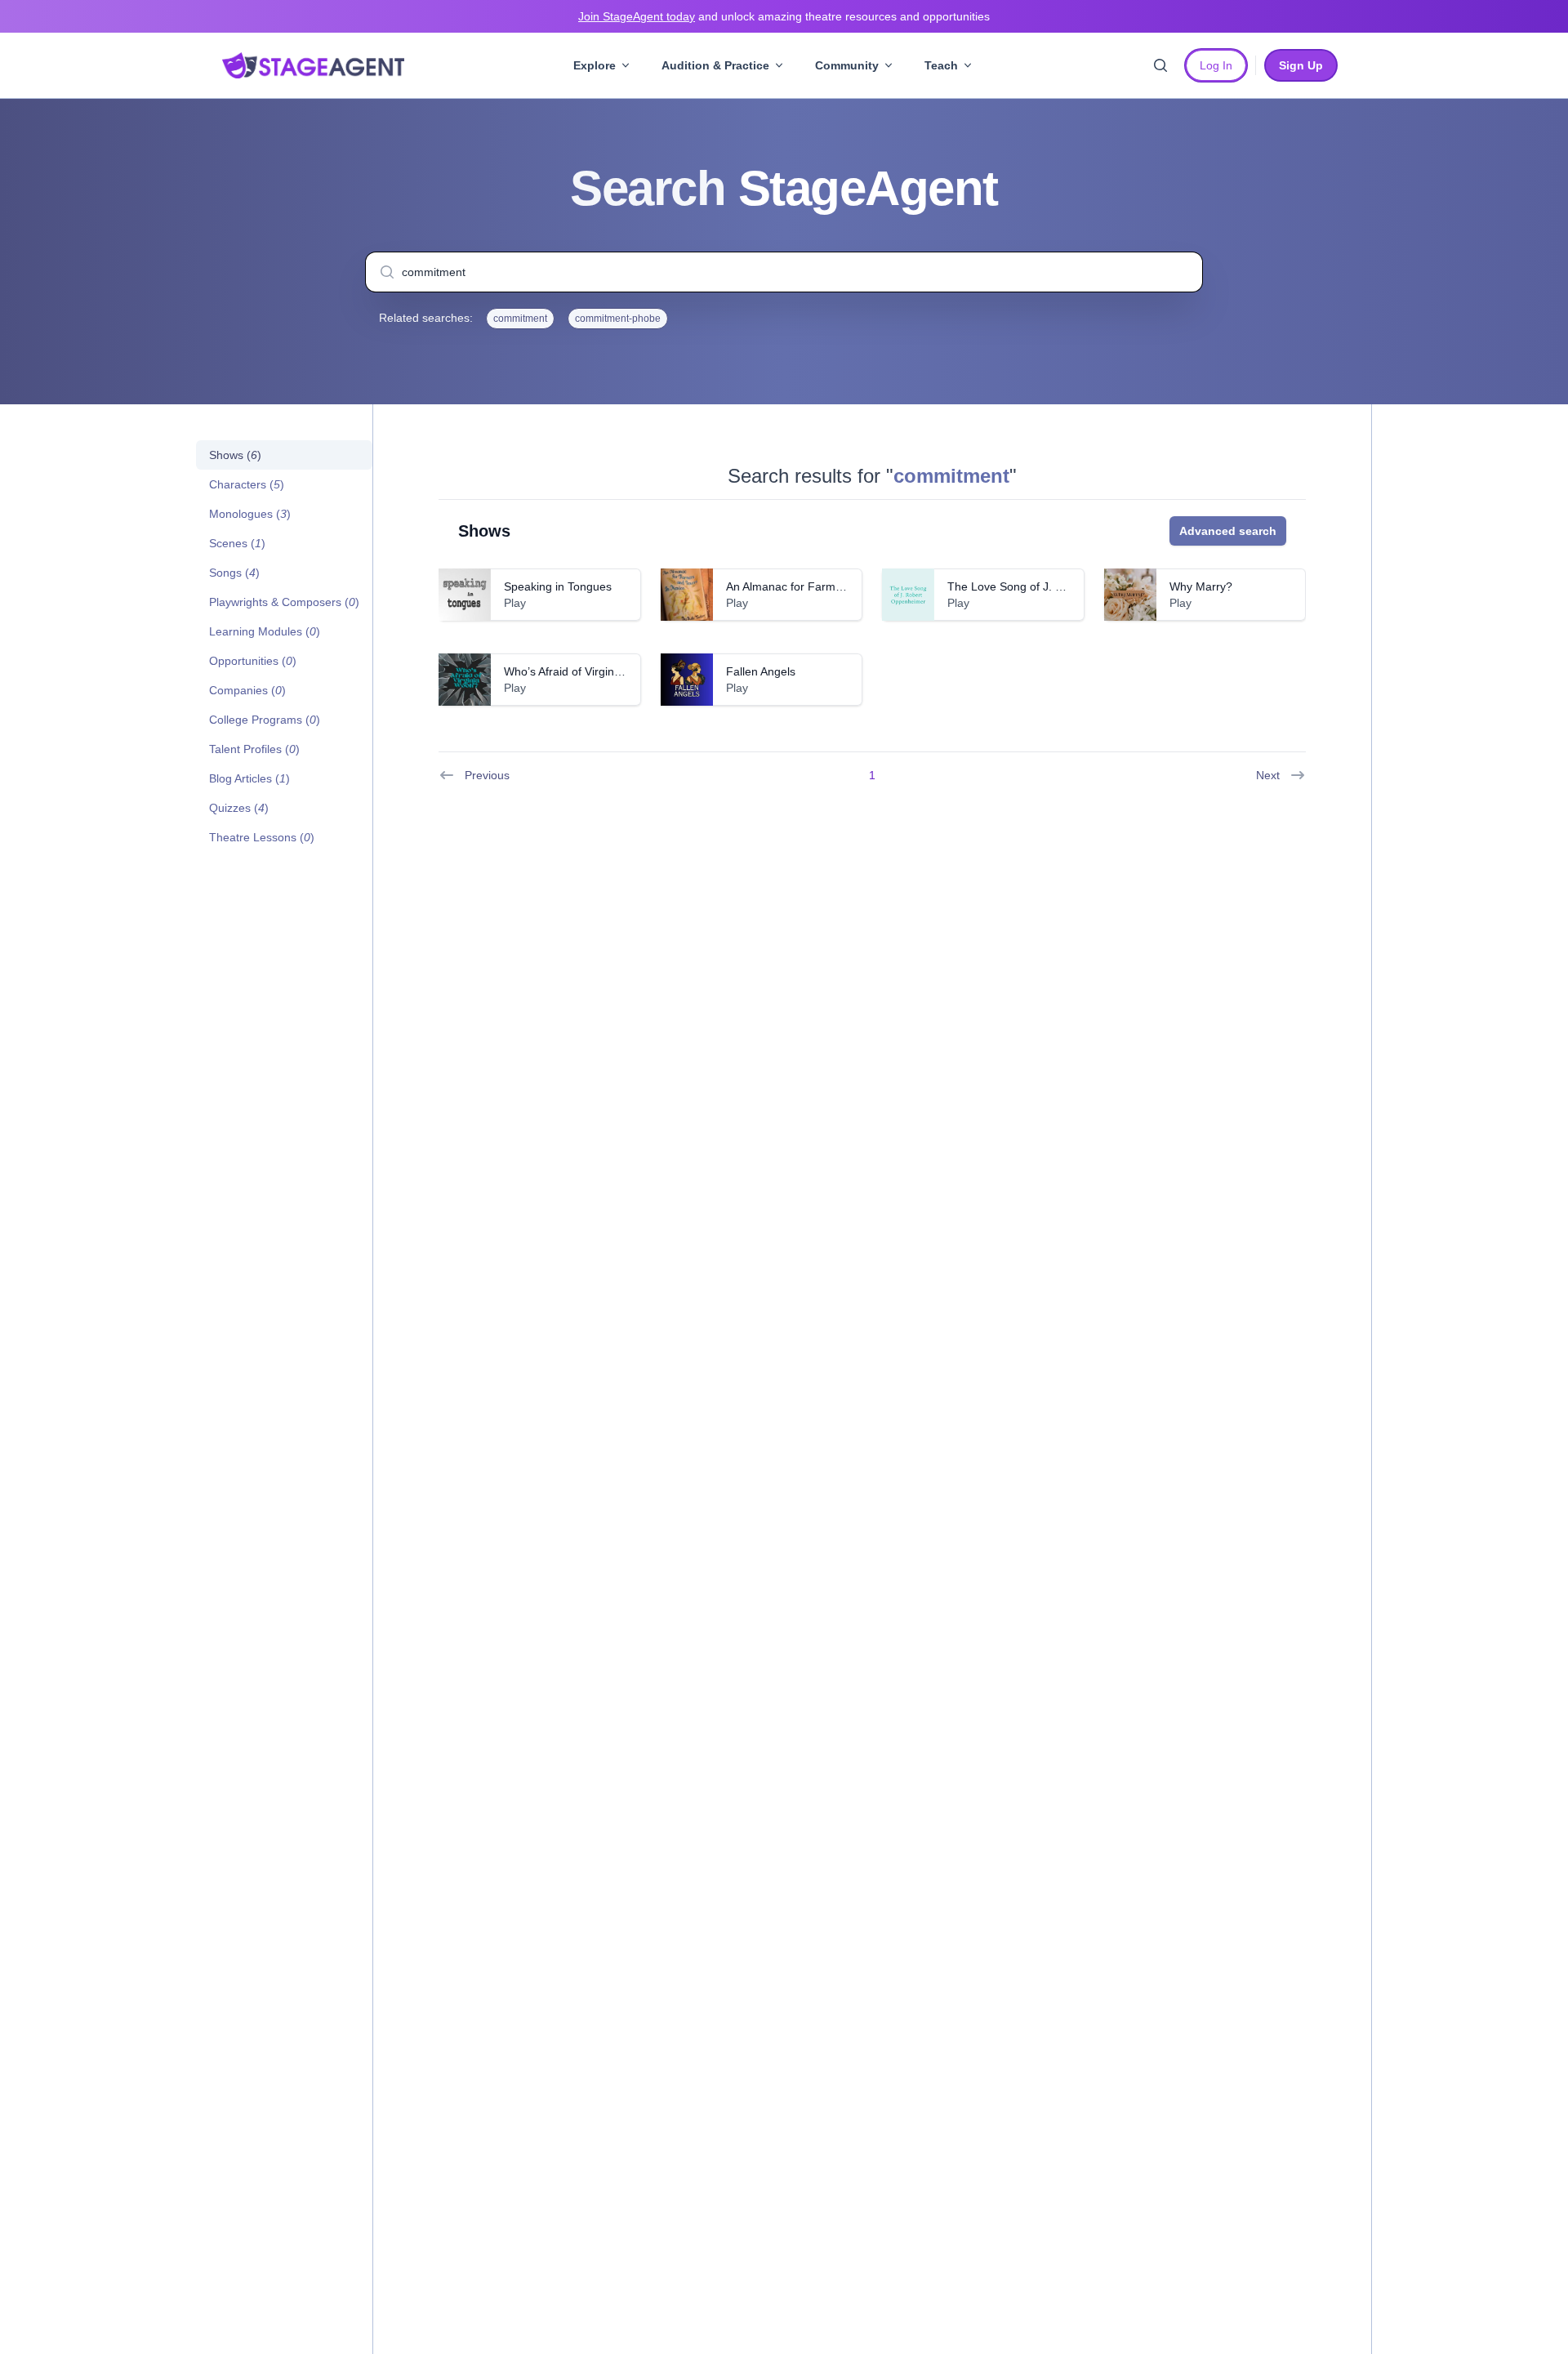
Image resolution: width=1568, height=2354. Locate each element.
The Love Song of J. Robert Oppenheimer (1056, 586)
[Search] (1160, 65)
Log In (1216, 65)
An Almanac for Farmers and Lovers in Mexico (846, 586)
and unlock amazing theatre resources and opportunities (784, 16)
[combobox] (784, 272)
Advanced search (1228, 531)
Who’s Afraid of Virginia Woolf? (583, 671)
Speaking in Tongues (558, 586)
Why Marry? (1201, 586)
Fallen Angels (761, 671)
